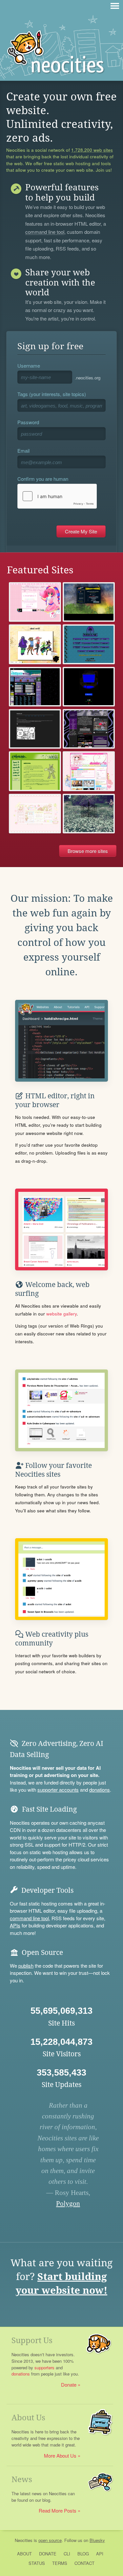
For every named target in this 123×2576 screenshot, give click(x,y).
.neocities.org (88, 378)
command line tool (45, 232)
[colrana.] (35, 771)
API (100, 2554)
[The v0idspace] (35, 687)
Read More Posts (58, 2510)
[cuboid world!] (35, 644)
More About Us (60, 2455)
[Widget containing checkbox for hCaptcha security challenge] (57, 496)
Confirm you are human (43, 479)
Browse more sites (88, 851)
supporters (44, 2367)
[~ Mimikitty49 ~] (35, 602)
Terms (60, 2563)
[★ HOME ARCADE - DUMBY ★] (89, 771)
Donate (69, 2385)
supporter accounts (58, 1790)
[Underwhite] (89, 602)
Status (37, 2563)
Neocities (24, 2540)
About (24, 2554)
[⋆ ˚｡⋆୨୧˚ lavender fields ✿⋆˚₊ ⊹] (89, 814)
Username (29, 366)
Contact (84, 2563)
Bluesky (97, 2540)
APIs (15, 1925)
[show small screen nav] (115, 6)
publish (26, 1966)
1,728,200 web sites (92, 150)
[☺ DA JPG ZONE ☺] (89, 729)
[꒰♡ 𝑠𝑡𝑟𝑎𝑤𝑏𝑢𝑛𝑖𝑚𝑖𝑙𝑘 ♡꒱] (35, 814)
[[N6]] (89, 687)
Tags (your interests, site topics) (52, 394)
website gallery (61, 1314)
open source (50, 2540)
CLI (67, 2554)
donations (100, 1790)
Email (23, 451)
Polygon (68, 2203)
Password (28, 422)
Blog (83, 2554)
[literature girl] (35, 729)
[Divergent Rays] (89, 644)
